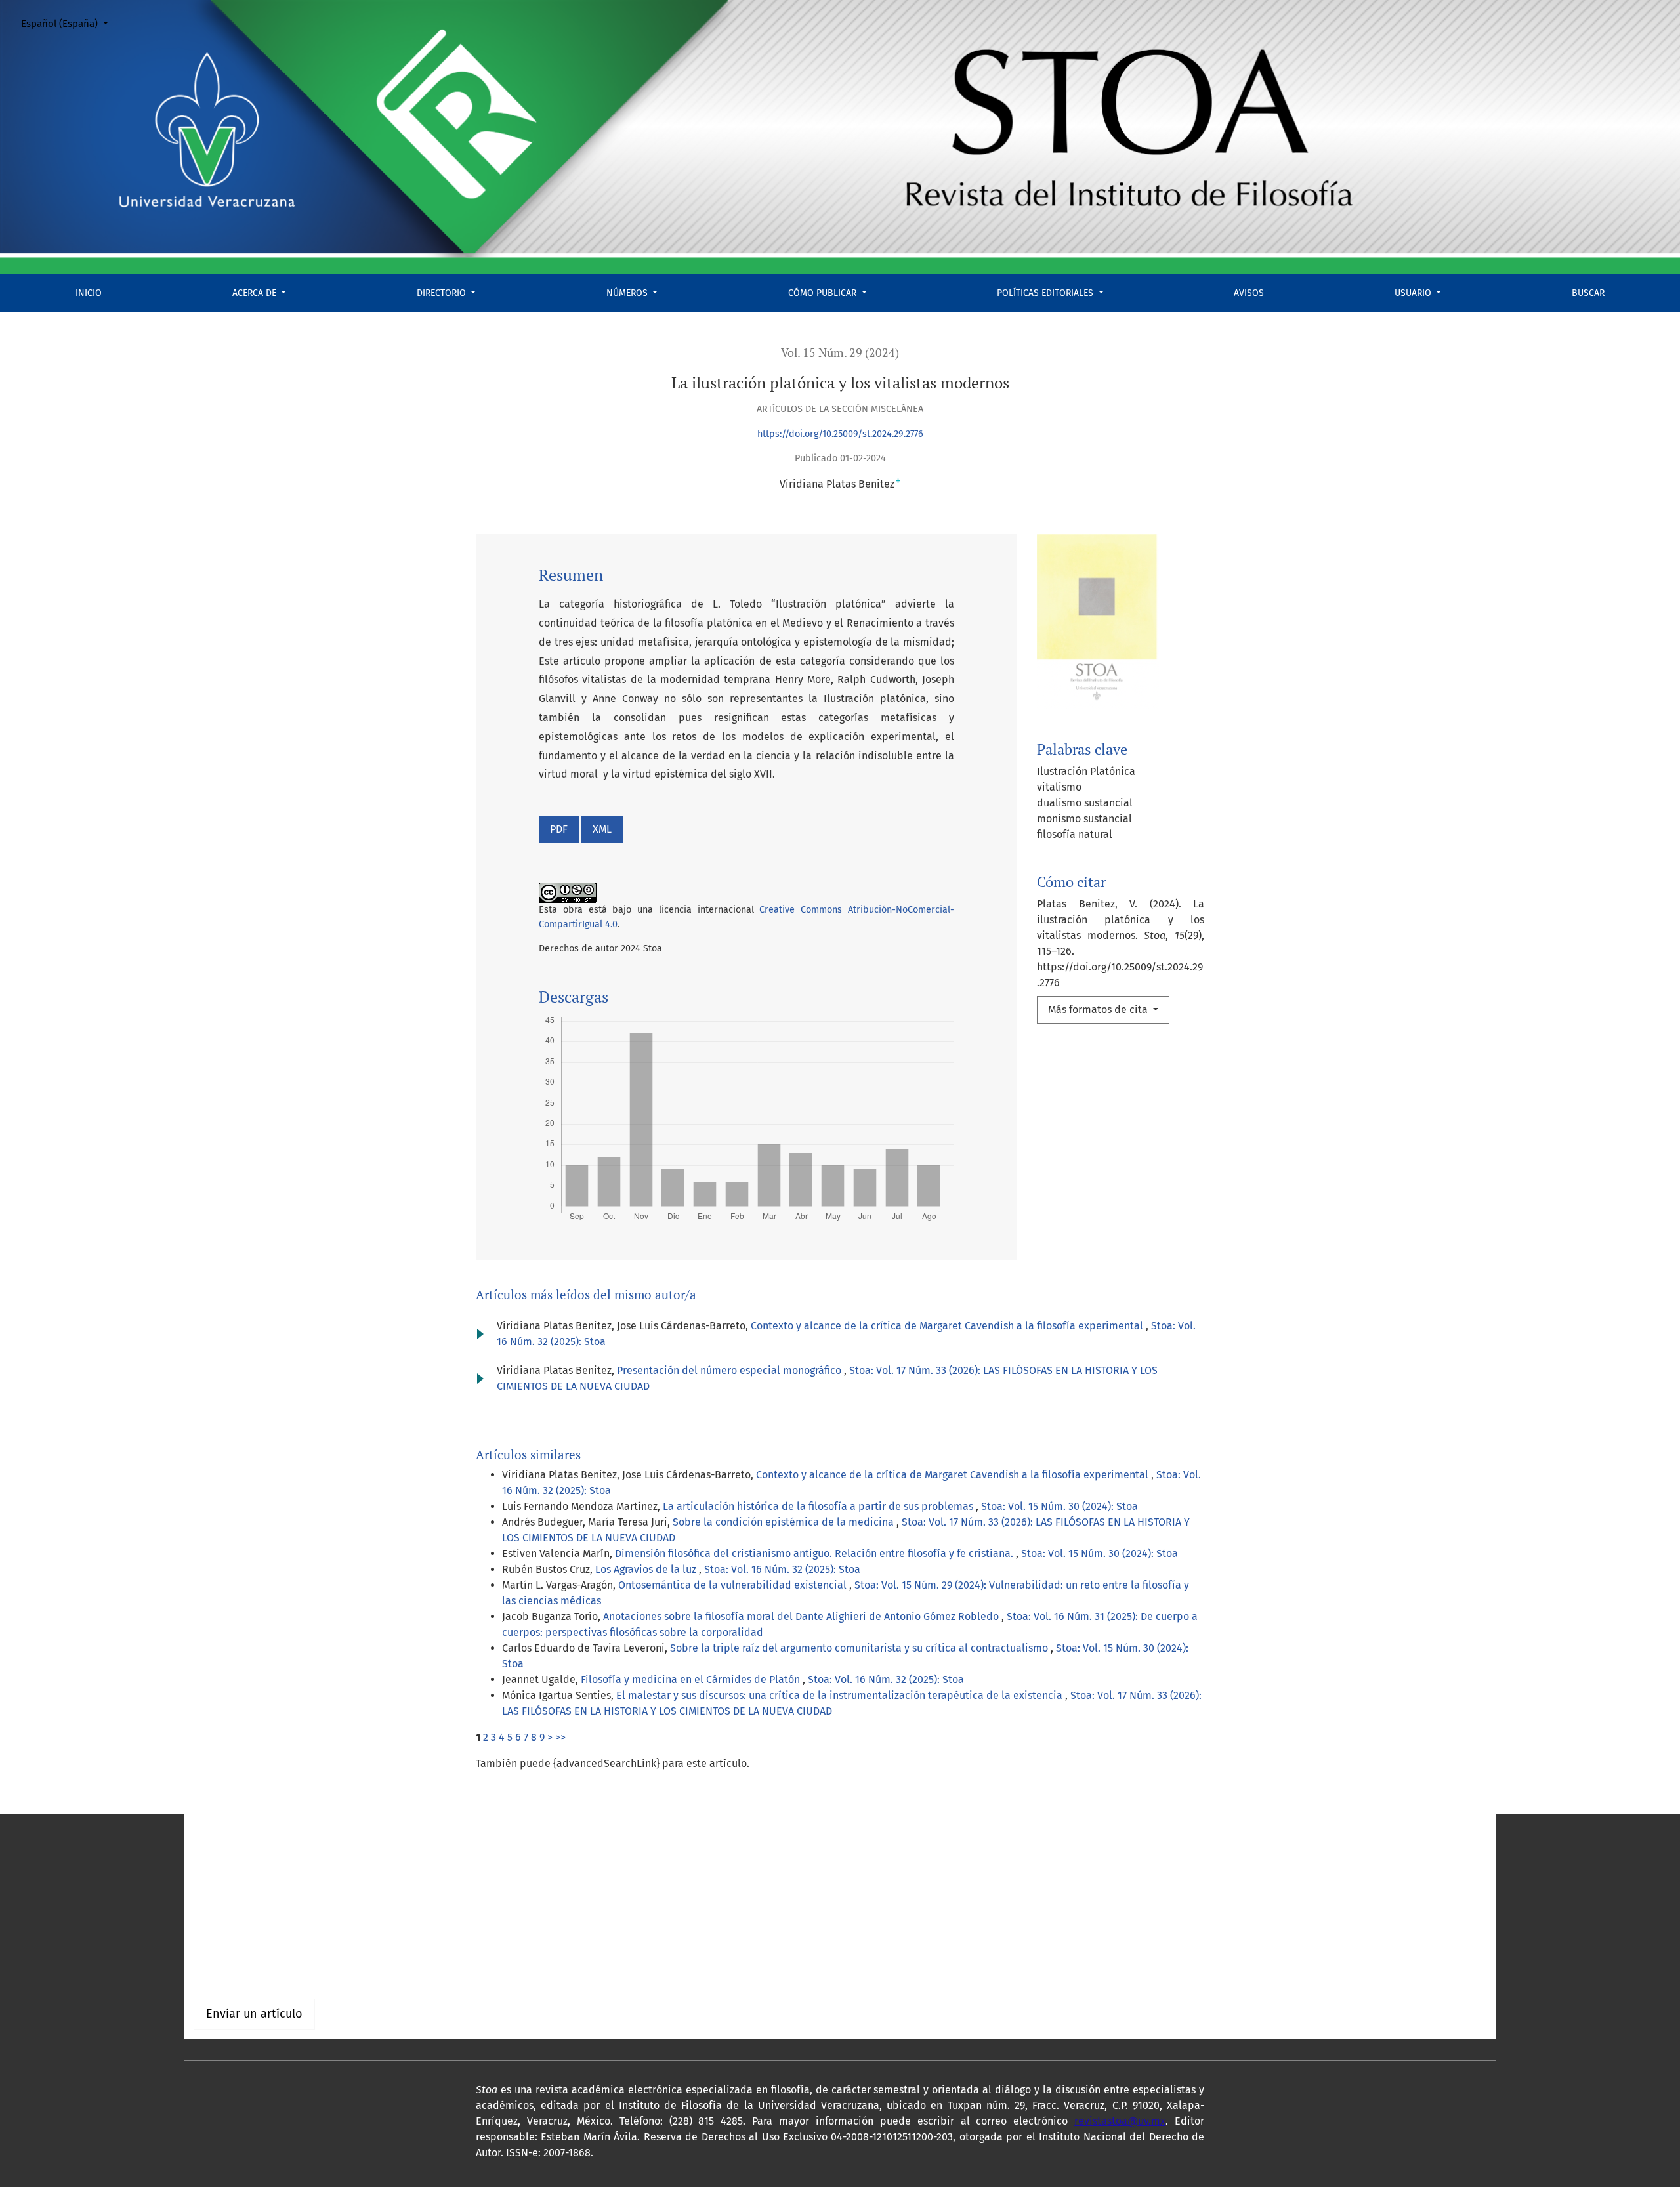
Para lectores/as (232, 1955)
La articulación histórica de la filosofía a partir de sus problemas (819, 1506)
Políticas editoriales (1046, 293)
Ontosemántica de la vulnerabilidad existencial (734, 1585)
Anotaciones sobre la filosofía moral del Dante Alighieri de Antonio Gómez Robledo (802, 1616)
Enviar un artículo (254, 2014)
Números (628, 293)
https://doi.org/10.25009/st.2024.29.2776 (840, 434)
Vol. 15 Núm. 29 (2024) (840, 353)
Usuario (1414, 293)
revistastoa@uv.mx (1120, 2121)
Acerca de (256, 293)
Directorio (443, 293)
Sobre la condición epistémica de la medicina (785, 1522)
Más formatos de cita (1099, 1010)
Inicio (89, 293)
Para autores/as (231, 1971)
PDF (559, 829)
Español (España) (70, 23)
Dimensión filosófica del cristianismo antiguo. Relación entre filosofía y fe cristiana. (815, 1553)
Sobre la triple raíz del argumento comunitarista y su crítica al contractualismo (860, 1648)
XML (602, 829)
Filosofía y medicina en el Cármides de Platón (692, 1679)
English (211, 1874)
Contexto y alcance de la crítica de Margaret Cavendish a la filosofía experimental (948, 1326)
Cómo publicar (824, 293)
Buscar (1588, 293)
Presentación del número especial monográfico (730, 1370)
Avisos (1249, 293)
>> (560, 1737)
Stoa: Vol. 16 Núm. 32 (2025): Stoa (782, 1569)
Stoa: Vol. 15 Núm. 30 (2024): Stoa (1060, 1506)
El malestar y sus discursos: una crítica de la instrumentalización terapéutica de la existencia (841, 1695)
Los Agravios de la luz (647, 1569)
